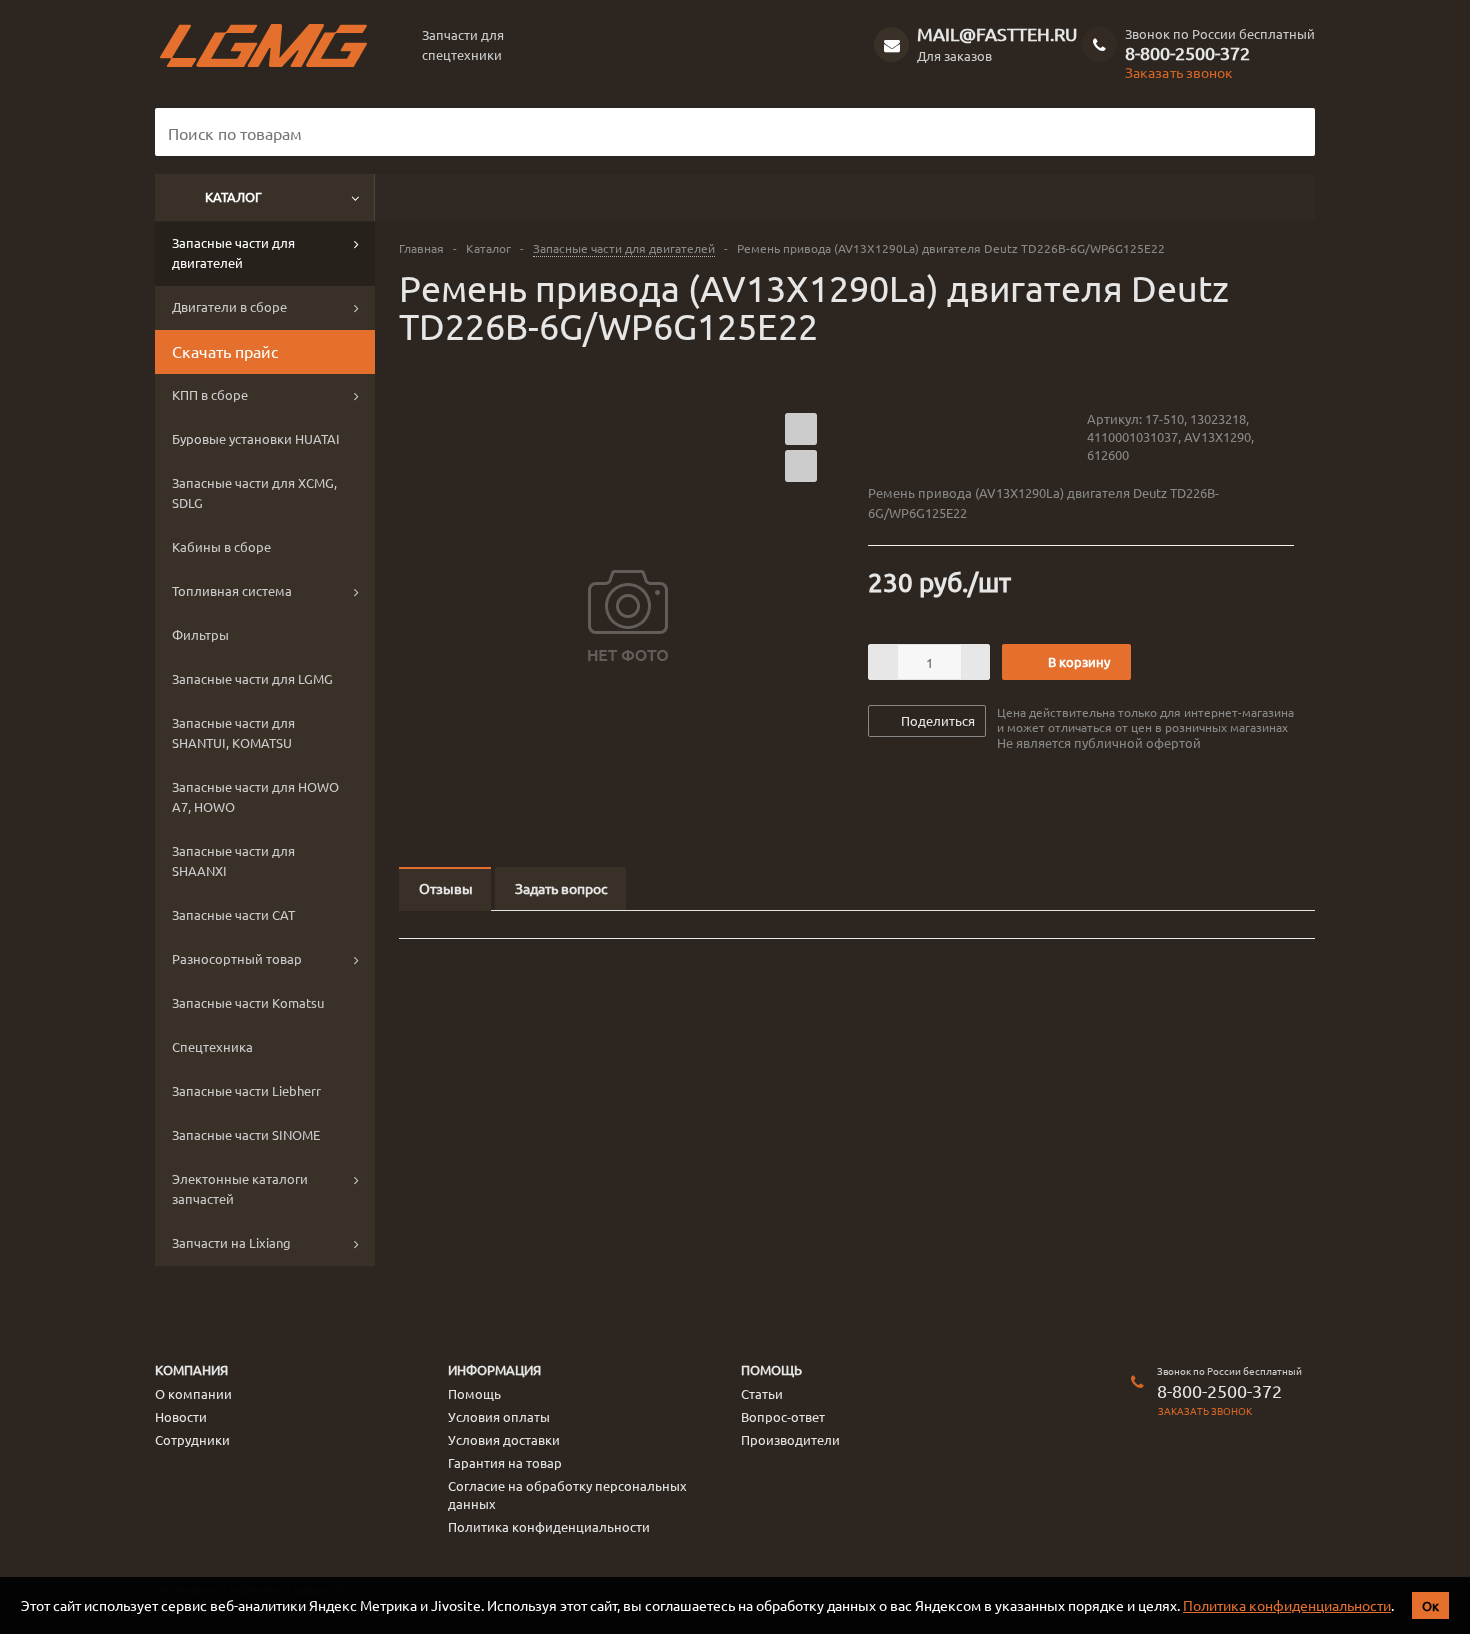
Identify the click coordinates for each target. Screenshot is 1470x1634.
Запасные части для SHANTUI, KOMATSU (233, 732)
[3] (915, 437)
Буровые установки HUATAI (256, 438)
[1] (877, 437)
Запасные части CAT (233, 914)
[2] (896, 437)
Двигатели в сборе (229, 306)
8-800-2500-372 (1187, 53)
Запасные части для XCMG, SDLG (254, 492)
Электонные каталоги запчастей (240, 1188)
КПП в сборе (210, 394)
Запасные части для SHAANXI (233, 860)
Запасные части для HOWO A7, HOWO (255, 796)
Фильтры (200, 634)
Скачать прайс (225, 351)
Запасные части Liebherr (246, 1090)
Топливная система (232, 590)
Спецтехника (212, 1046)
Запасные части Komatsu (248, 1002)
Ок (1430, 1605)
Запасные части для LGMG (252, 678)
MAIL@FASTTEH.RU (997, 33)
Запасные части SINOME (246, 1134)
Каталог (233, 196)
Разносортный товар (237, 958)
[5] (953, 437)
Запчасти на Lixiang (231, 1242)
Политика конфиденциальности (1287, 1605)
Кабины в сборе (221, 546)
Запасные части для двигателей (233, 252)
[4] (934, 437)
